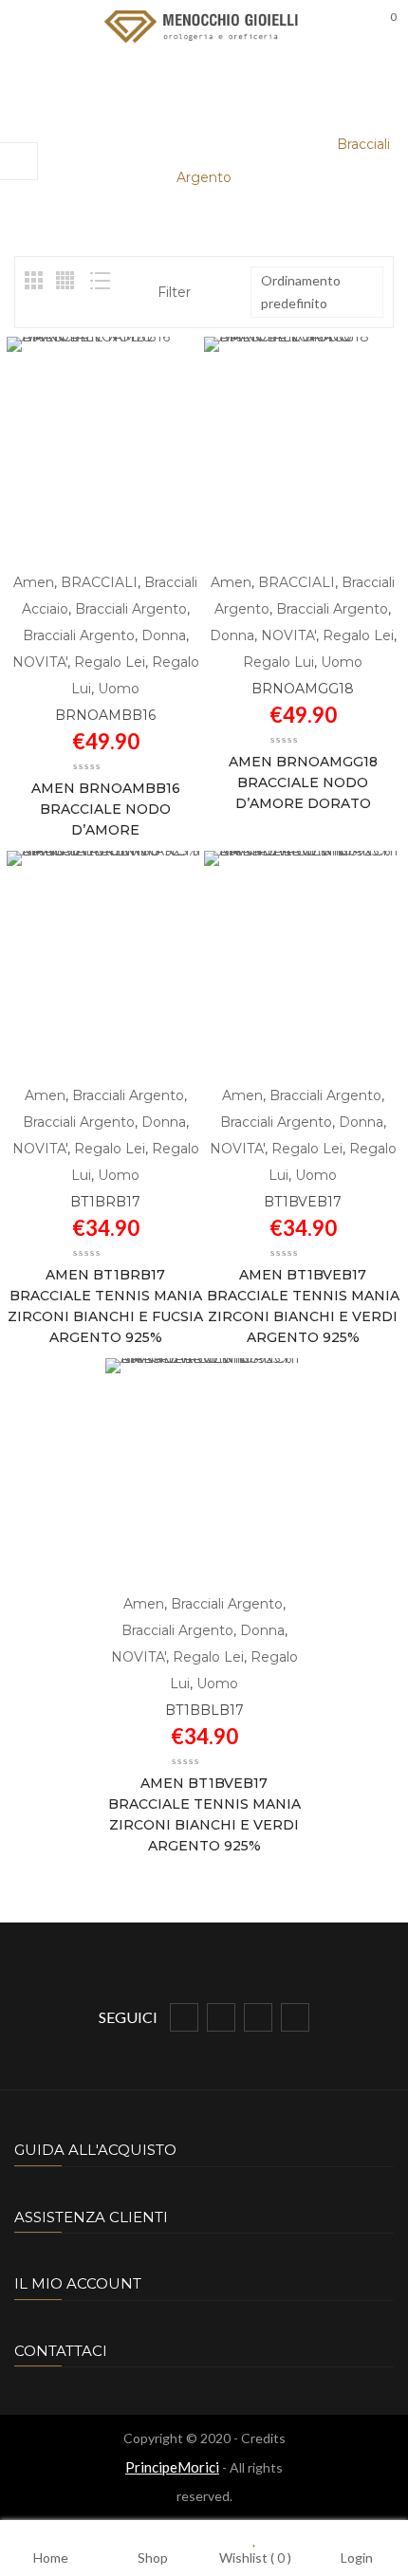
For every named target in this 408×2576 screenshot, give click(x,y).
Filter (174, 292)
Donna (164, 635)
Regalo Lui (278, 662)
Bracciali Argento (131, 609)
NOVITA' (40, 662)
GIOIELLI (116, 144)
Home (39, 144)
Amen (34, 582)
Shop (153, 2557)
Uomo (292, 144)
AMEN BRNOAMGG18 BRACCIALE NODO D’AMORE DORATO (303, 782)
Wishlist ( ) (255, 2557)
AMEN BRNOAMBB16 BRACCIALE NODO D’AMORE (106, 809)
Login (357, 2557)
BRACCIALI (209, 144)
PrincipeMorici (172, 2467)
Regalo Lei (110, 662)
